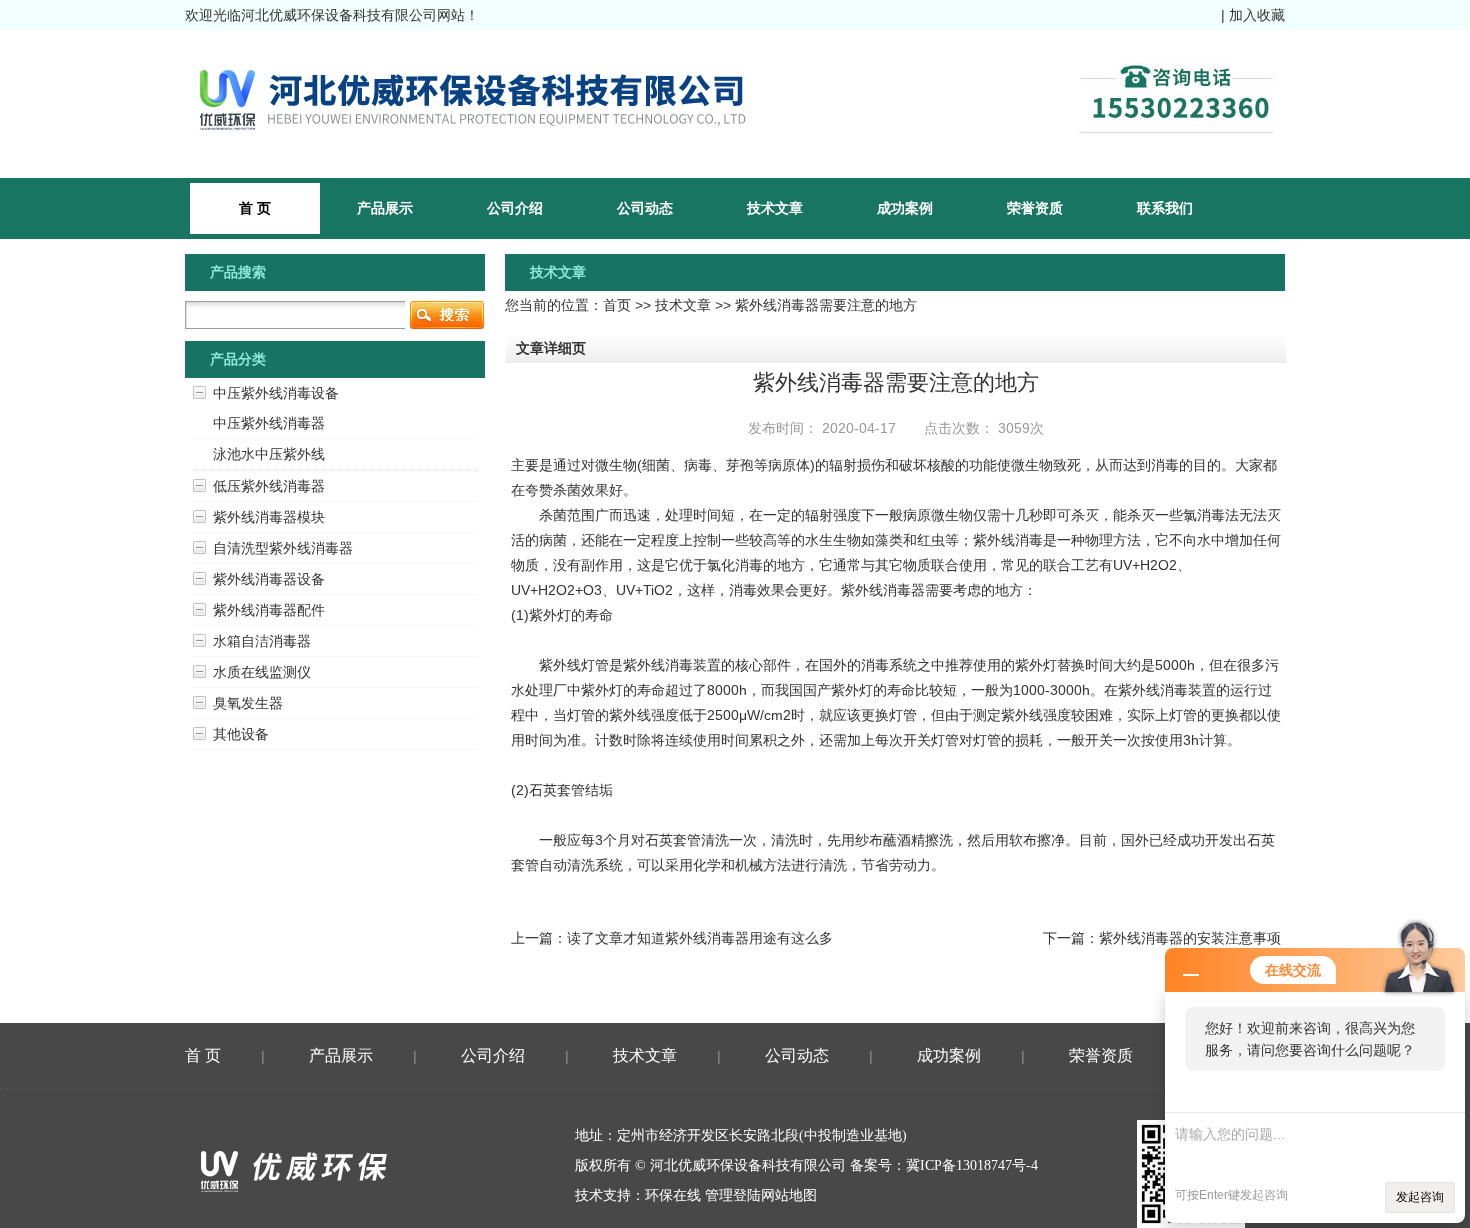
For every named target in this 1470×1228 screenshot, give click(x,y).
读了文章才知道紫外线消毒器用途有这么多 (700, 938)
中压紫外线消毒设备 (276, 393)
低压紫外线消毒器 (269, 486)
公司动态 (645, 208)
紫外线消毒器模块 (269, 517)
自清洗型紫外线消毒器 (283, 548)
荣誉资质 (1035, 208)
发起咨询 (1420, 1197)
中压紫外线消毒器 (269, 423)
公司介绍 (515, 208)
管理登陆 (733, 1195)
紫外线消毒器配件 (269, 610)
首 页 (203, 1055)
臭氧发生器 (248, 703)
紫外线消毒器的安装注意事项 (1190, 938)
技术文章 (775, 208)
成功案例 (905, 208)
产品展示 (385, 208)
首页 (617, 305)
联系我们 (1165, 208)
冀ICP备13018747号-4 (972, 1165)
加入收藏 (1257, 15)
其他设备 (241, 734)
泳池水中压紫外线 (269, 454)
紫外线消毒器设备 (269, 579)
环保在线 (673, 1195)
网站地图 (789, 1195)
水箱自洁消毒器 (262, 641)
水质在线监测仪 (262, 672)
